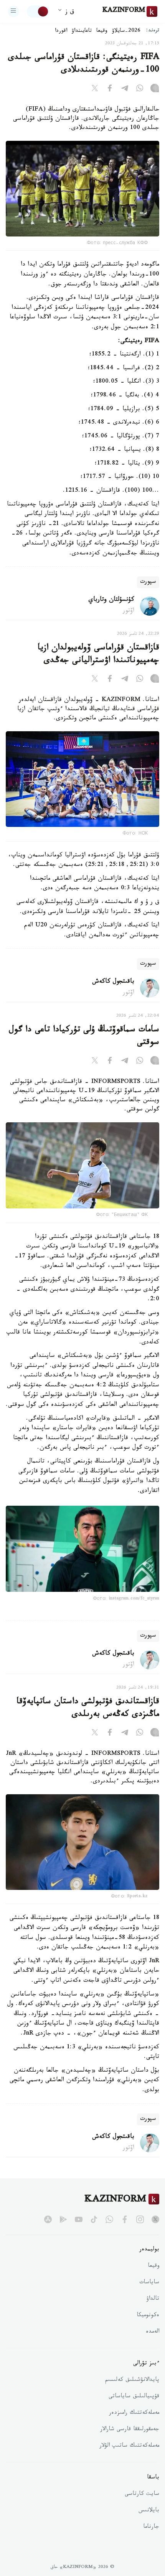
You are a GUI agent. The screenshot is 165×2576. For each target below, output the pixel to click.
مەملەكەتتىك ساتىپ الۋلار (129, 2446)
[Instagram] (155, 90)
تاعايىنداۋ (82, 31)
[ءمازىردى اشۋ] (13, 11)
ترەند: (153, 31)
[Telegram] (125, 90)
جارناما (151, 2527)
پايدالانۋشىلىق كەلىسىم (132, 2380)
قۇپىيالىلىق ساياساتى (134, 2397)
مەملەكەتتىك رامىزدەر (134, 2413)
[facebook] (125, 2219)
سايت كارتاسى (142, 2494)
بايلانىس (149, 2511)
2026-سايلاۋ (126, 31)
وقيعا (102, 31)
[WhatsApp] (140, 90)
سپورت (148, 582)
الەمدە (153, 2332)
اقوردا (61, 31)
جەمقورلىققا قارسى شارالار (130, 2430)
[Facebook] (110, 90)
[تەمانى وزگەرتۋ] (38, 11)
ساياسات (149, 2283)
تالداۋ (153, 2299)
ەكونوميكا (148, 2316)
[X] (95, 90)
